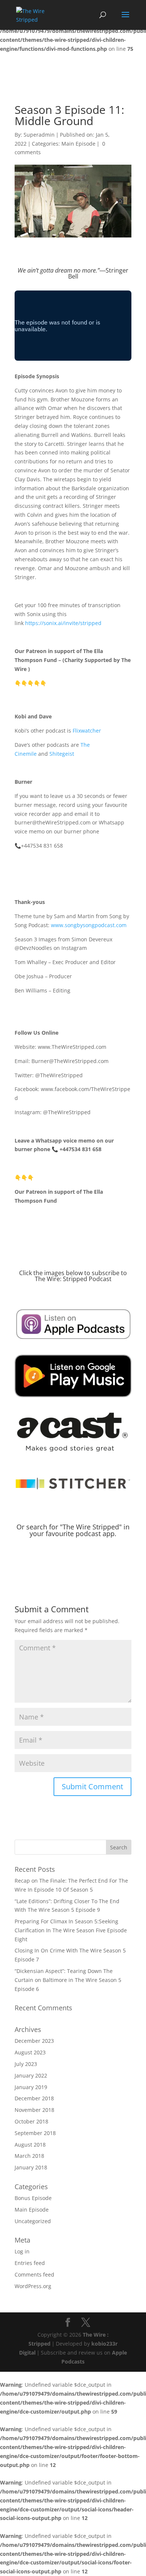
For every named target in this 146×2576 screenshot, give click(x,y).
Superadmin (39, 135)
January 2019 (31, 2087)
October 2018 (31, 2121)
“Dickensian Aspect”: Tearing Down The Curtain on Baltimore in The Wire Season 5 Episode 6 (68, 1980)
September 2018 (35, 2133)
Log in (22, 2251)
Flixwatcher (87, 731)
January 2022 (31, 2075)
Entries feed (30, 2263)
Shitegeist (62, 754)
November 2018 (34, 2110)
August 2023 (30, 2052)
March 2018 (29, 2156)
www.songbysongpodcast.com (89, 925)
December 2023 (34, 2041)
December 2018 (34, 2098)
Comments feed (34, 2274)
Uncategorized (33, 2221)
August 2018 (30, 2145)
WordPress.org (33, 2286)
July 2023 (26, 2064)
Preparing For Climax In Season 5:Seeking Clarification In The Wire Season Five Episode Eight (71, 1930)
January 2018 (31, 2167)
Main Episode (78, 144)
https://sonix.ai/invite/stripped (63, 623)
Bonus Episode (33, 2198)
